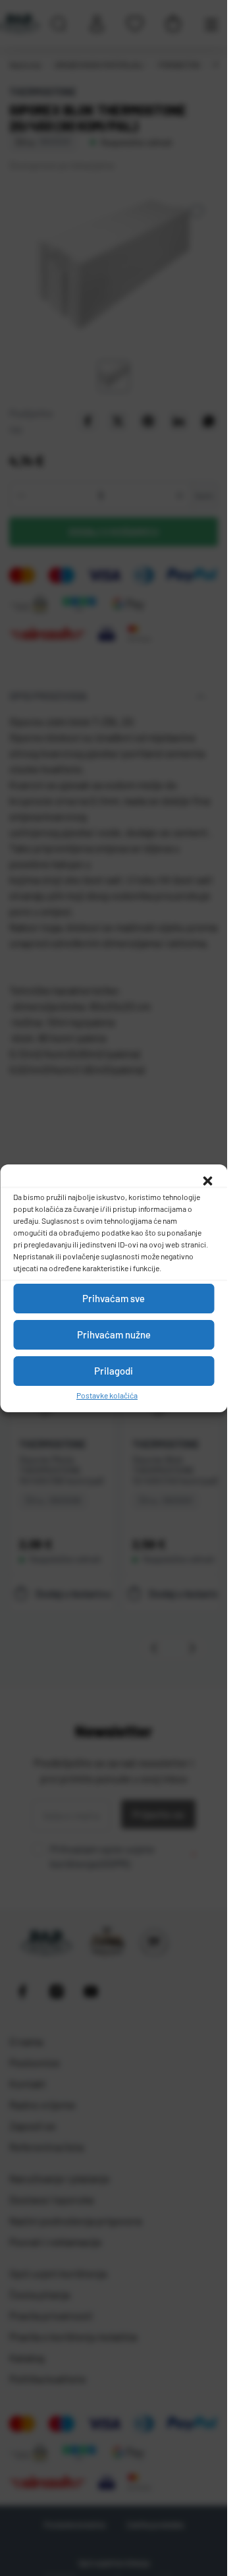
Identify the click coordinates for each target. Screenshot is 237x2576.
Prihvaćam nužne (114, 1334)
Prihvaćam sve (114, 1298)
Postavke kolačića (107, 1395)
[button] (207, 1181)
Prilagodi (114, 1371)
